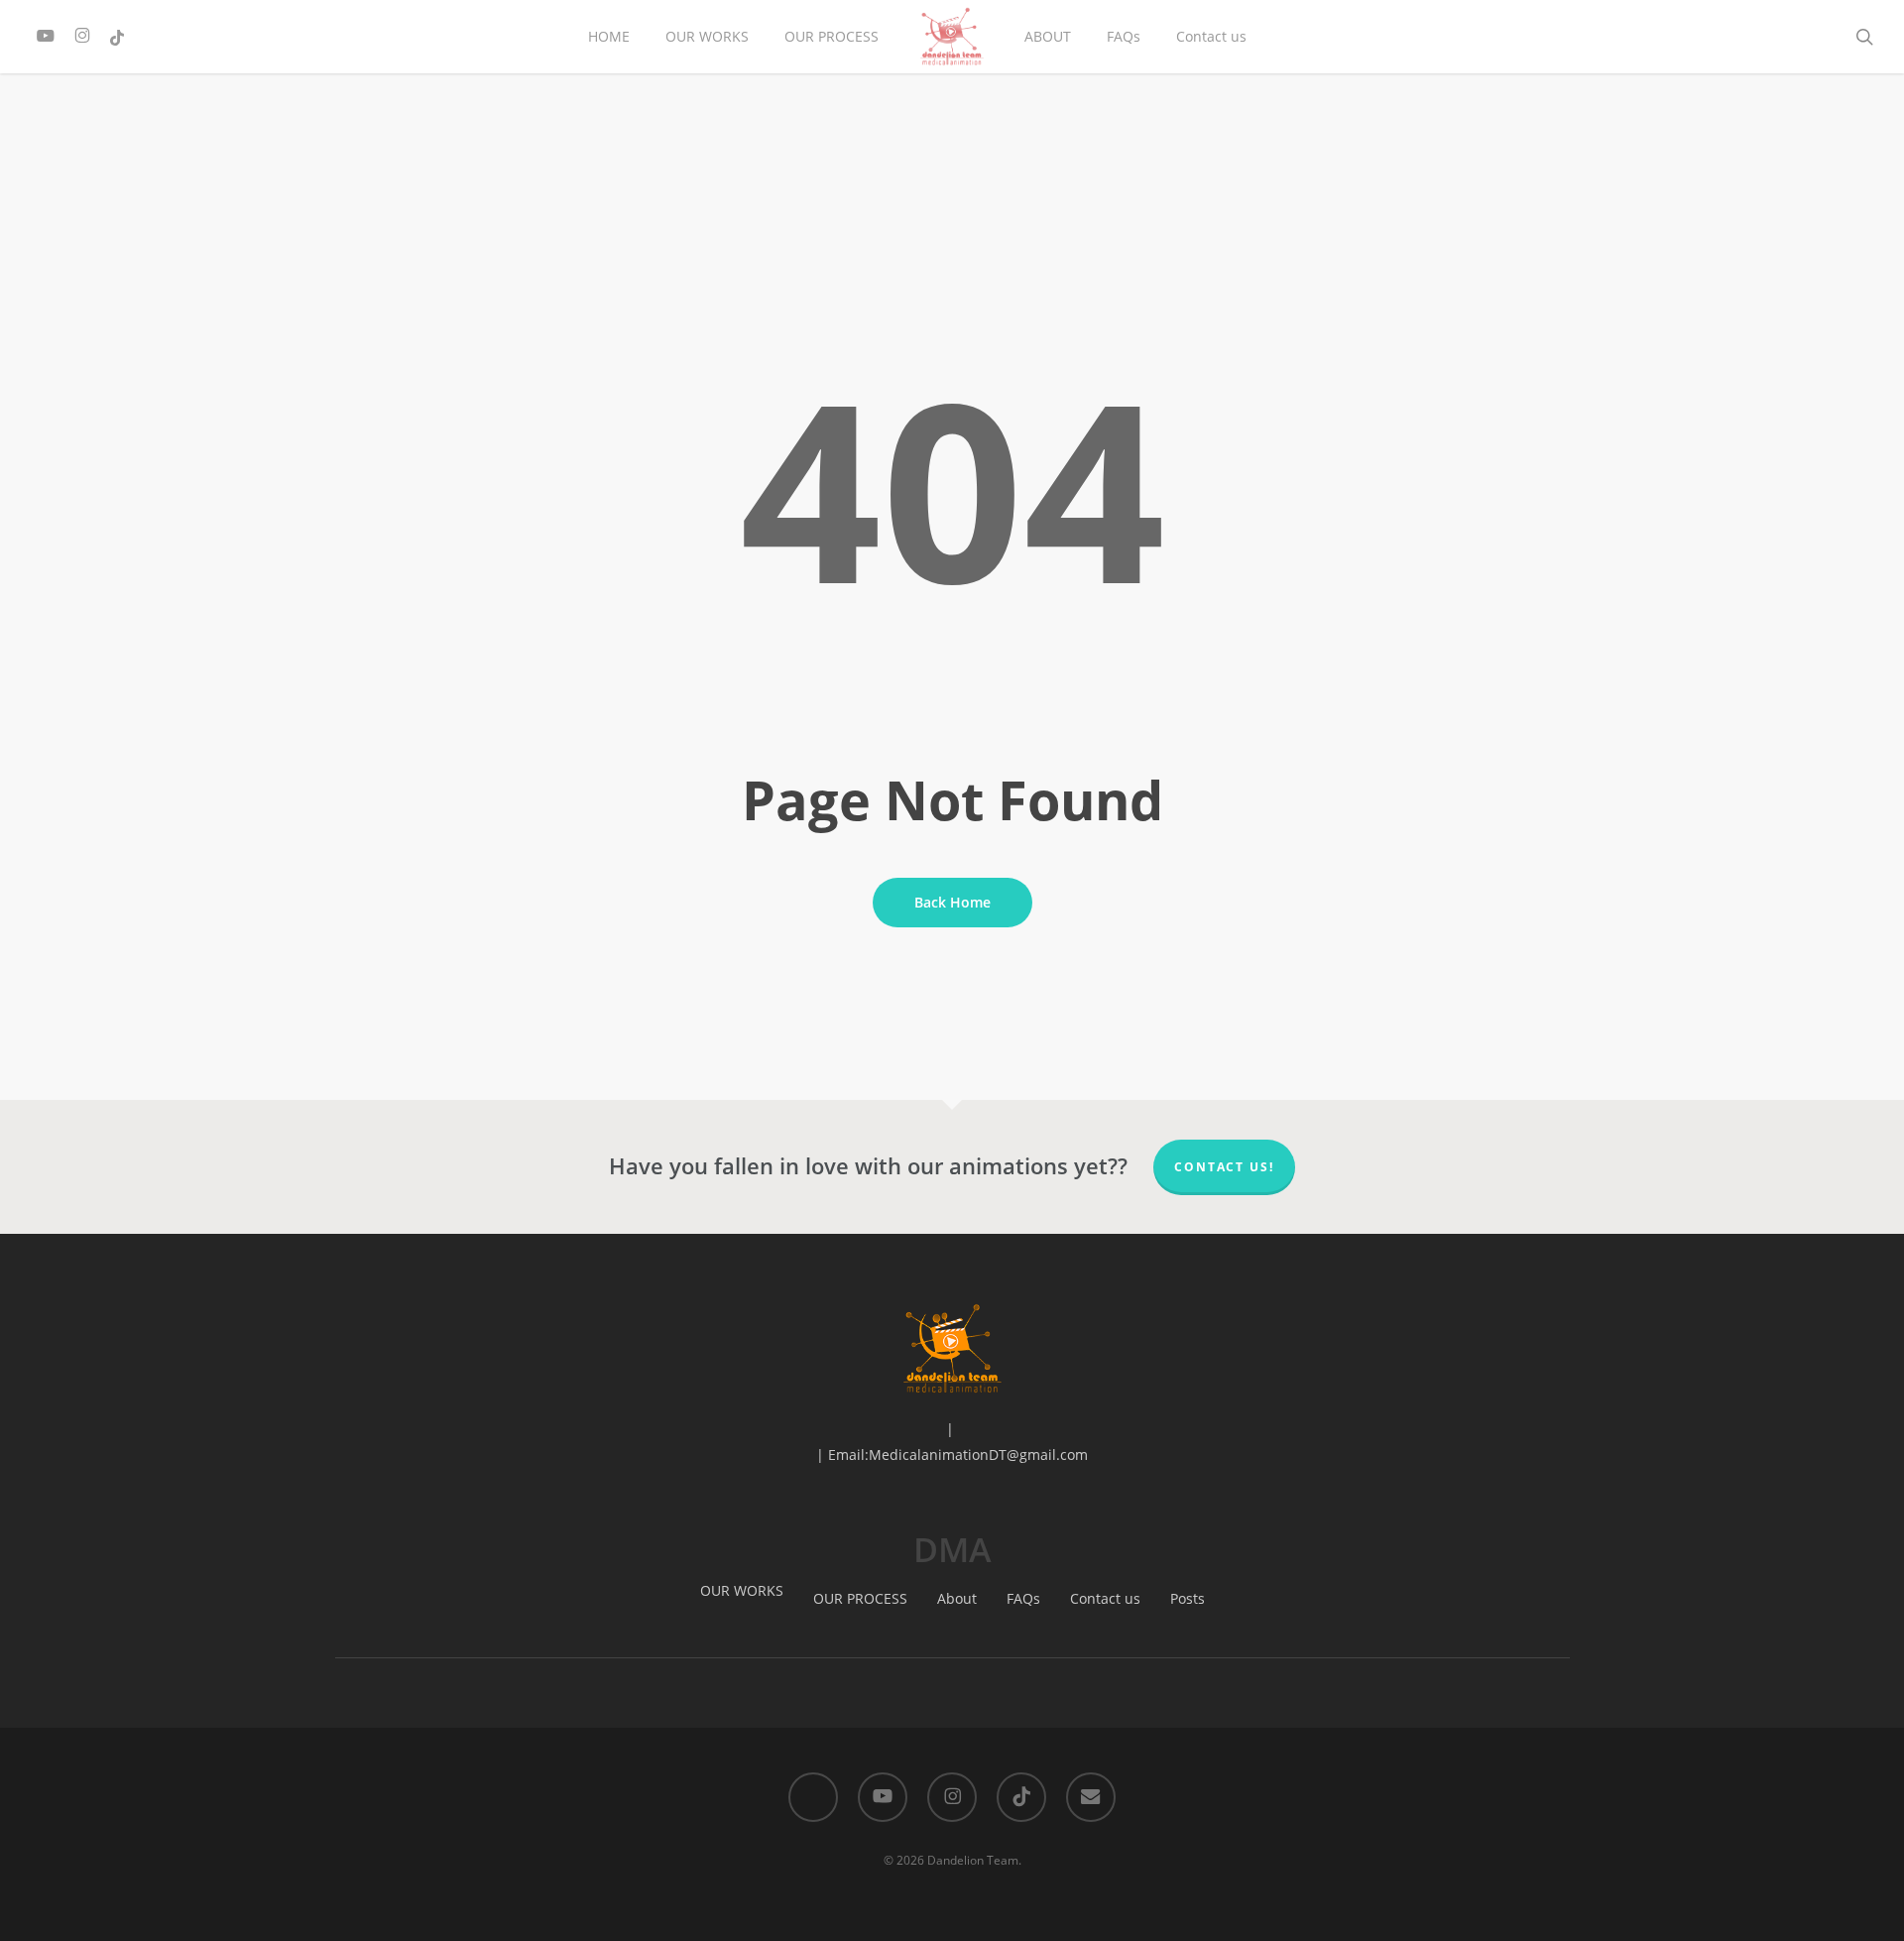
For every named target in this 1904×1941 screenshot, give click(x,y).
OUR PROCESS (860, 1598)
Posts (1188, 1598)
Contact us (1105, 1598)
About (957, 1598)
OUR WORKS (742, 1590)
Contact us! (1224, 1167)
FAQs (1023, 1598)
